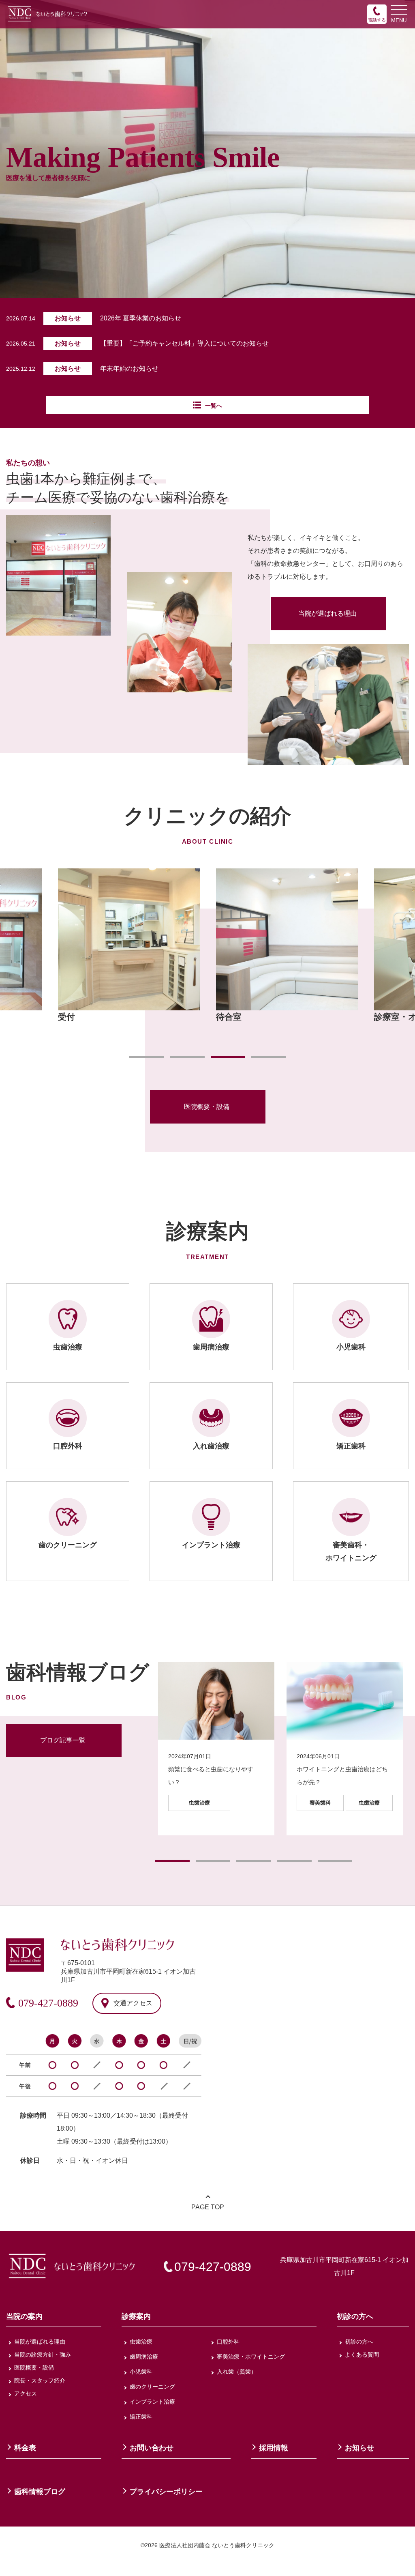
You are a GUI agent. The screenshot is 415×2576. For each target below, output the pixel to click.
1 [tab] (147, 1057)
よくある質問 (362, 2355)
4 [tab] (268, 1057)
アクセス (26, 2393)
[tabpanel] (287, 946)
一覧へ (214, 406)
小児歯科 (141, 2372)
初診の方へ (359, 2342)
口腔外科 (228, 2342)
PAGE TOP (208, 2207)
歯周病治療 (144, 2357)
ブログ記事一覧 (63, 1740)
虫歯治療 (141, 2342)
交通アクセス (133, 2003)
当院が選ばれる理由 (327, 613)
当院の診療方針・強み (43, 2355)
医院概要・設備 (207, 1107)
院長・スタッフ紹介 (40, 2380)
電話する (377, 20)
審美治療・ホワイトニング (251, 2357)
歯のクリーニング (152, 2387)
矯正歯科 (141, 2417)
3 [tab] (228, 1057)
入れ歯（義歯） (237, 2372)
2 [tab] (187, 1057)
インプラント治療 (152, 2402)
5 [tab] (335, 1861)
